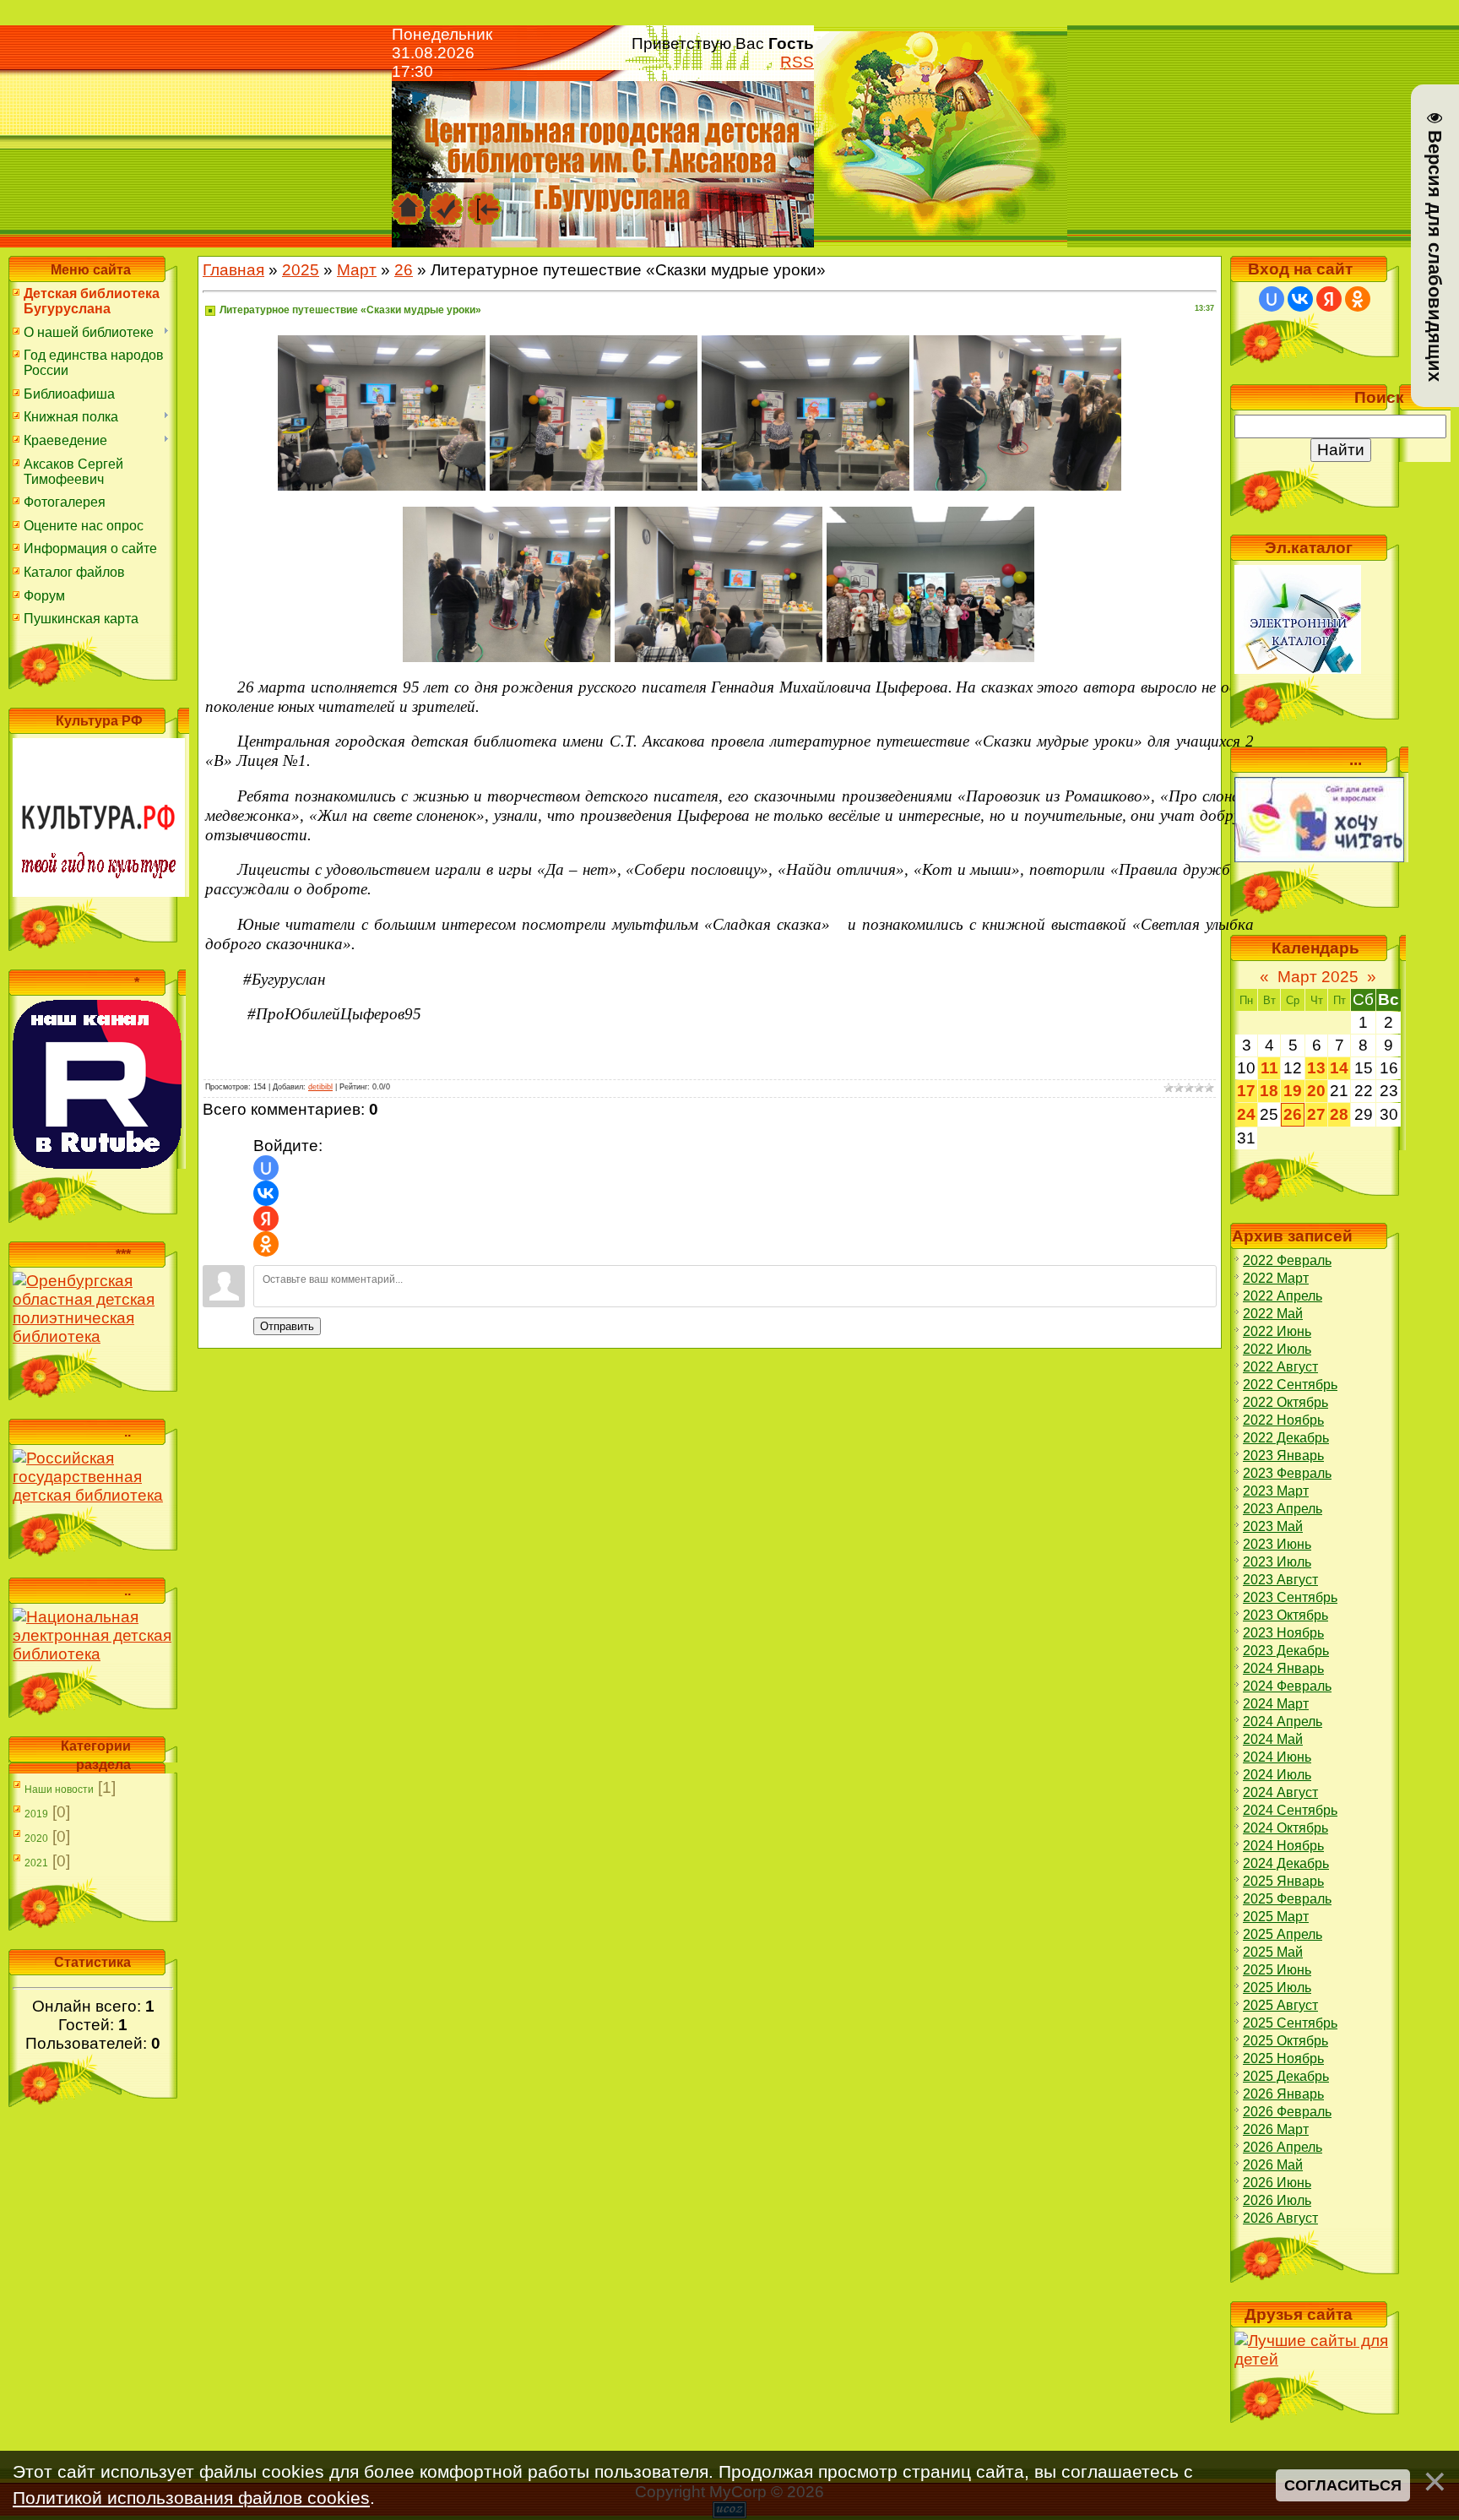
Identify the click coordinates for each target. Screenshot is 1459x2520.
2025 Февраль (1287, 1899)
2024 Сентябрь (1290, 1810)
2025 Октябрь (1285, 2041)
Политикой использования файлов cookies (191, 2498)
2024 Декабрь (1286, 1863)
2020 (36, 1838)
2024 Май (1273, 1739)
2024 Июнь (1277, 1757)
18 (1269, 1091)
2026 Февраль (1287, 2112)
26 (404, 270)
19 (1293, 1091)
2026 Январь (1283, 2094)
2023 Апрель (1283, 1509)
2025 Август (1280, 2005)
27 (1316, 1114)
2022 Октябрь (1285, 1402)
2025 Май (1273, 1952)
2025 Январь (1283, 1881)
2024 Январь (1283, 1668)
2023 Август (1280, 1580)
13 (1316, 1068)
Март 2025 (1318, 977)
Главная (233, 270)
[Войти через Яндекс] (266, 1219)
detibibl (320, 1087)
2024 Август (1280, 1792)
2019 (36, 1814)
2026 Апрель (1283, 2147)
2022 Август (1280, 1367)
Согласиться (1343, 2485)
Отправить (287, 1326)
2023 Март (1276, 1491)
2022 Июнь (1277, 1331)
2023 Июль (1277, 1562)
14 (1339, 1068)
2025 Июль (1277, 1988)
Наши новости (59, 1790)
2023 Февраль (1287, 1473)
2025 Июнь (1277, 1970)
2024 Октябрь (1285, 1828)
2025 (301, 270)
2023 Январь (1283, 1456)
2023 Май (1273, 1526)
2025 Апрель (1283, 1934)
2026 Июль (1277, 2200)
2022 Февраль (1287, 1260)
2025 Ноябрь (1283, 2058)
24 (1246, 1114)
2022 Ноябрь (1283, 1420)
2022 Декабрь (1286, 1438)
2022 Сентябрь (1290, 1385)
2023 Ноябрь (1283, 1633)
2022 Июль (1277, 1349)
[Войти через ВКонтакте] (266, 1193)
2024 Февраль (1287, 1686)
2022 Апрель (1283, 1296)
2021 (36, 1863)
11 (1269, 1068)
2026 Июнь (1277, 2183)
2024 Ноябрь (1283, 1846)
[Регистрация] (447, 200)
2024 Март (1276, 1704)
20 (1316, 1091)
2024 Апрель (1283, 1722)
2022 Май (1273, 1314)
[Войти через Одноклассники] (266, 1244)
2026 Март (1276, 2129)
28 (1339, 1114)
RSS (797, 62)
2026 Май (1273, 2165)
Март (357, 270)
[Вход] (485, 200)
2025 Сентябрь (1290, 2023)
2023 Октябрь (1285, 1615)
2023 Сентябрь (1290, 1597)
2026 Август (1280, 2218)
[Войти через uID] (266, 1168)
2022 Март (1276, 1278)
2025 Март (1276, 1917)
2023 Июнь (1277, 1544)
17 (1246, 1091)
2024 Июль (1277, 1775)
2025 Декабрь (1286, 2076)
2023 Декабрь (1286, 1651)
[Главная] (409, 200)
